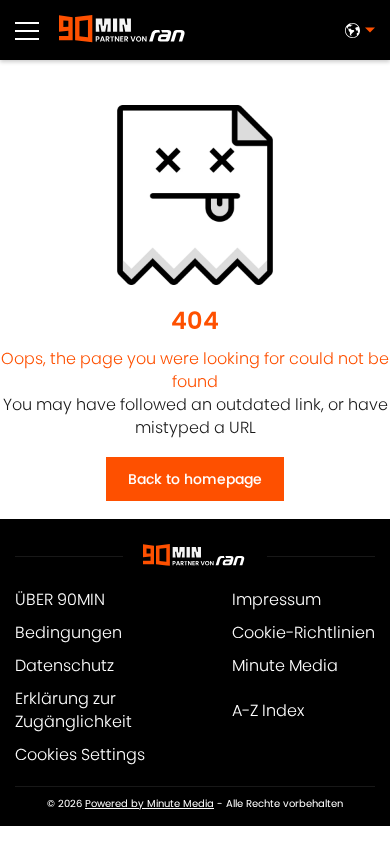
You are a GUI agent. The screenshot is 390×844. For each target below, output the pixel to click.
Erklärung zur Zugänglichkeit (73, 710)
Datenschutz (64, 665)
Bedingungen (68, 632)
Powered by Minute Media (149, 804)
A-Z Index (268, 710)
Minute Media (285, 665)
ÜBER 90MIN (60, 599)
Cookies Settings (80, 754)
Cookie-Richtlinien (303, 632)
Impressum (276, 599)
